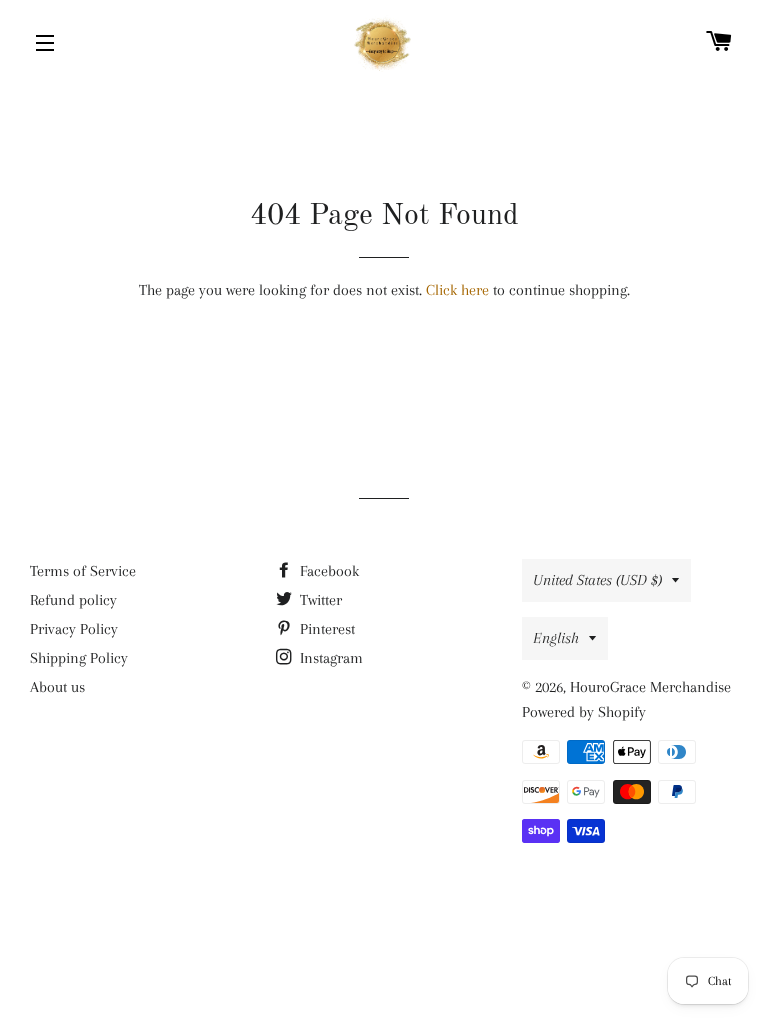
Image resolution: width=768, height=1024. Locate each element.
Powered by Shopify (584, 712)
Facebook (327, 571)
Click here (457, 290)
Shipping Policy (79, 658)
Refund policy (73, 600)
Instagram (329, 658)
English (556, 638)
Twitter (319, 600)
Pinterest (325, 629)
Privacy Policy (74, 629)
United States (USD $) (597, 580)
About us (57, 687)
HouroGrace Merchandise (650, 687)
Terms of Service (83, 571)
